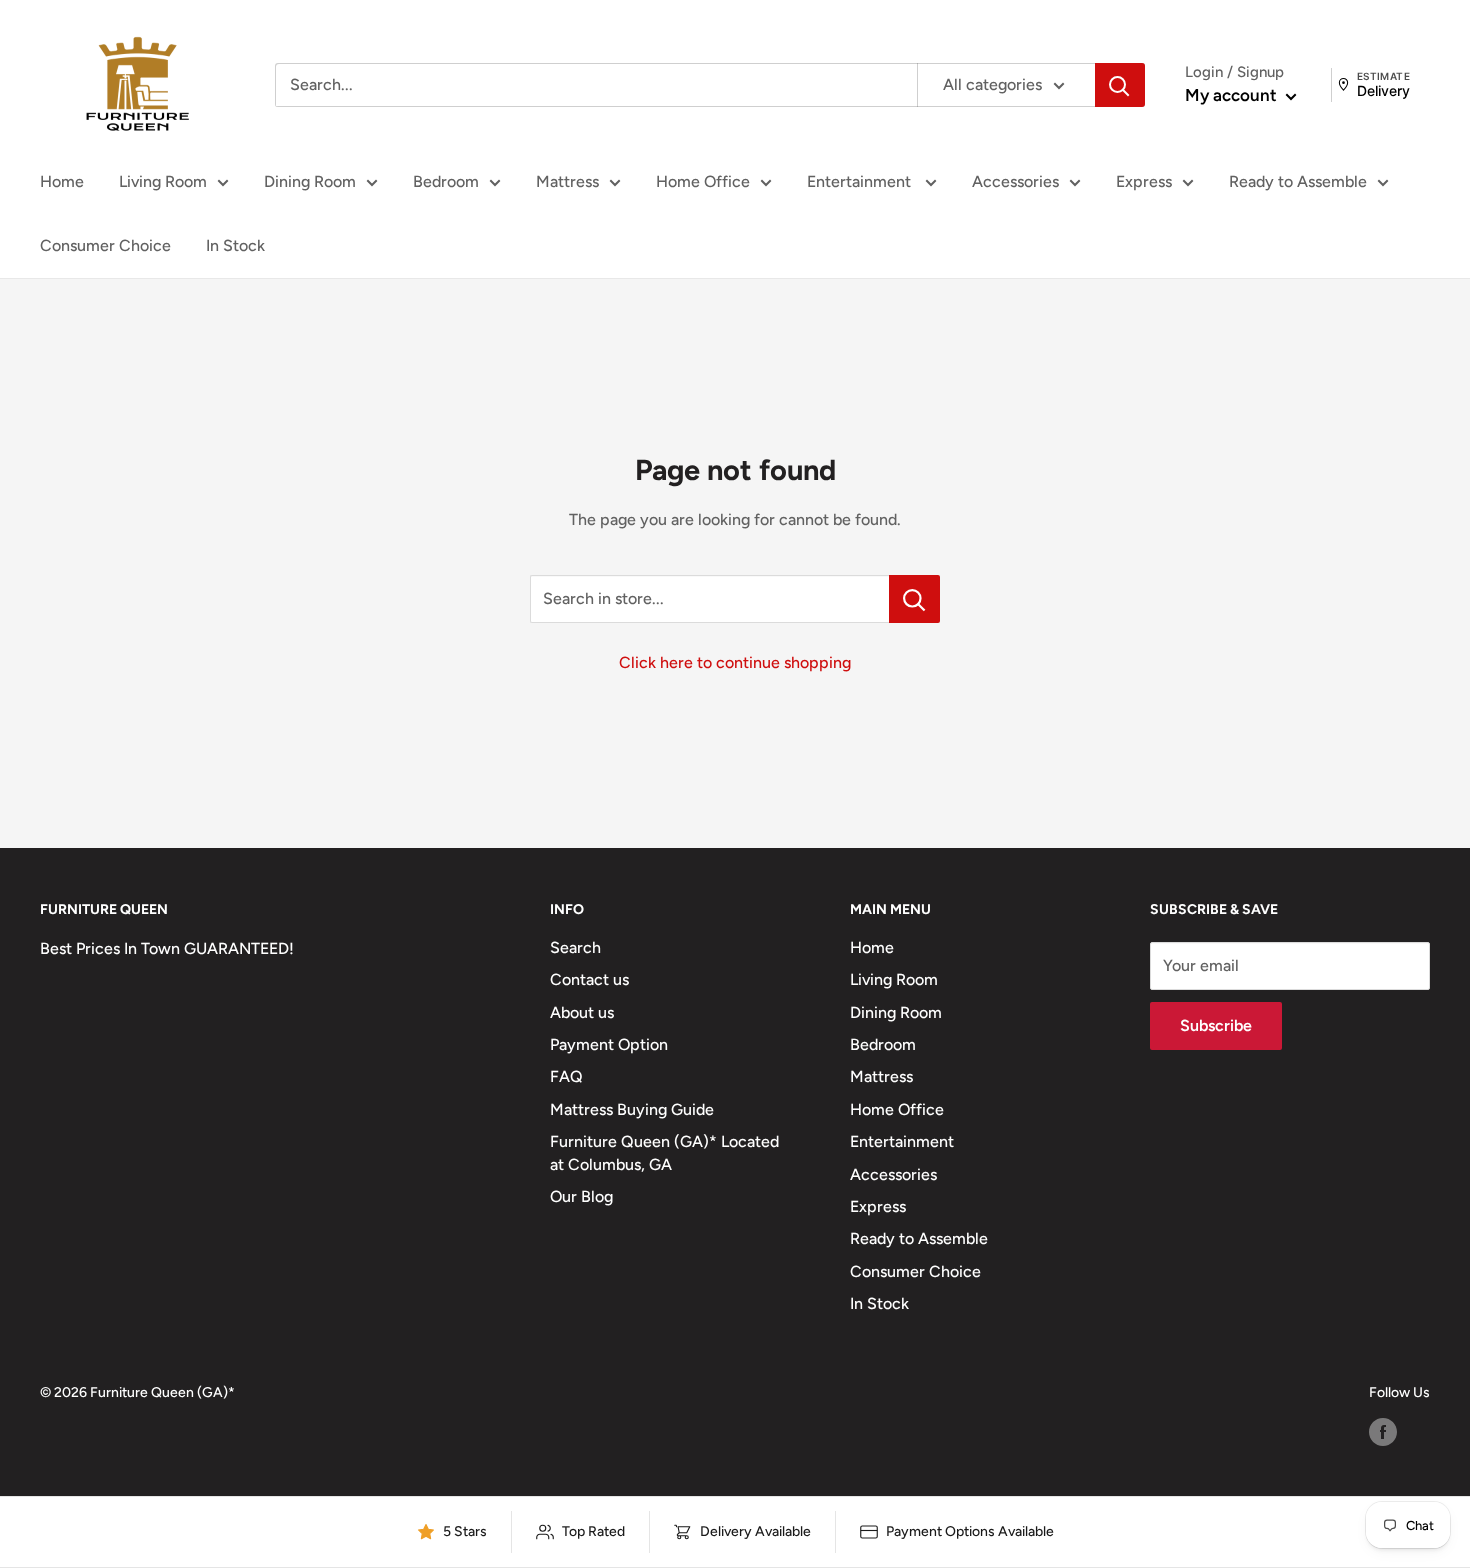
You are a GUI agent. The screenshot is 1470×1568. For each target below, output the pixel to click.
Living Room (163, 181)
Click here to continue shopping (735, 662)
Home (62, 181)
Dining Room (310, 181)
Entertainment (861, 181)
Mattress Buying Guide (632, 1109)
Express (1144, 181)
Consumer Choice (105, 245)
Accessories (1015, 181)
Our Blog (581, 1196)
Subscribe (1216, 1025)
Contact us (589, 979)
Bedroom (446, 181)
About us (582, 1012)
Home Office (703, 181)
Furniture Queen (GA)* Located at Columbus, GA (664, 1152)
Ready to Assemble (1298, 181)
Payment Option (609, 1044)
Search (575, 947)
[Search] (1120, 85)
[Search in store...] (914, 599)
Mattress (567, 181)
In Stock (235, 245)
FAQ (566, 1076)
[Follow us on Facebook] (1383, 1432)
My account (1233, 95)
